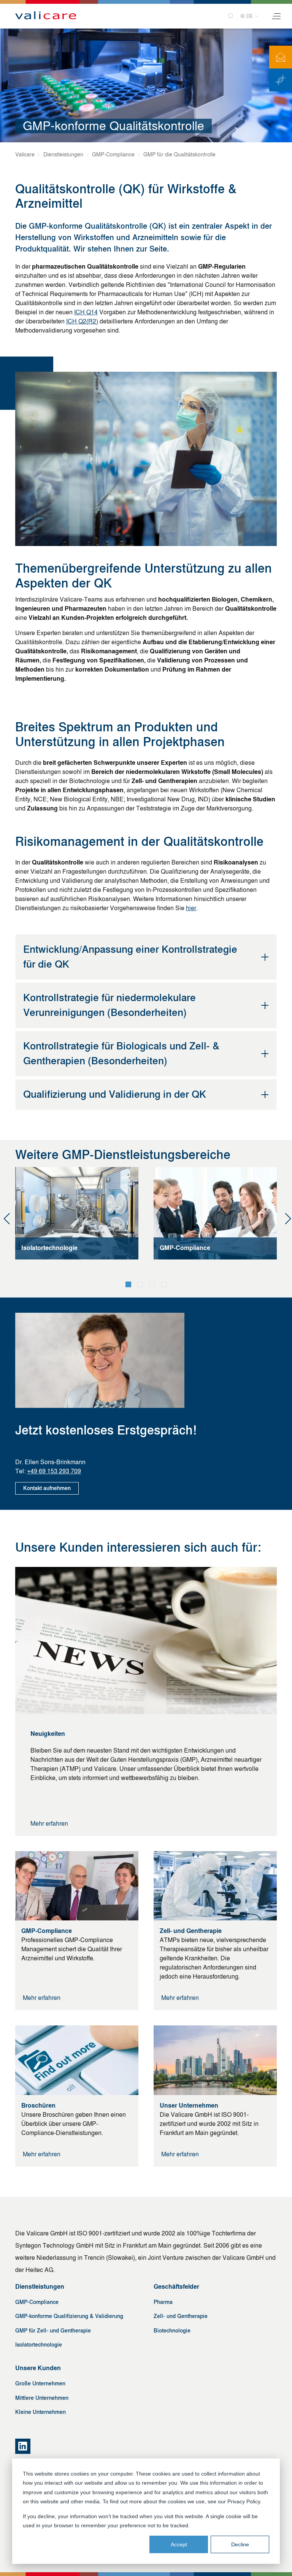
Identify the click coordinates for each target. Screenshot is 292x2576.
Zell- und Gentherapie (181, 2316)
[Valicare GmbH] (46, 16)
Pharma (163, 2302)
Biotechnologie (172, 2331)
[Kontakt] (281, 57)
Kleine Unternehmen (40, 2412)
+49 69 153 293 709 (54, 1471)
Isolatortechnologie (39, 2345)
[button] (128, 1284)
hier (191, 908)
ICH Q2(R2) (82, 321)
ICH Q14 (86, 312)
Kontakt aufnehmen (47, 1488)
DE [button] (250, 16)
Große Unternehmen (40, 2384)
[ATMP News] (281, 80)
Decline (240, 2544)
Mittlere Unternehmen (42, 2398)
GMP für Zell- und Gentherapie (53, 2331)
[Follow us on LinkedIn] (23, 2446)
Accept (179, 2544)
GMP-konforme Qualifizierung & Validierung (69, 2316)
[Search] (228, 16)
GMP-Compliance (37, 2302)
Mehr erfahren (49, 1824)
